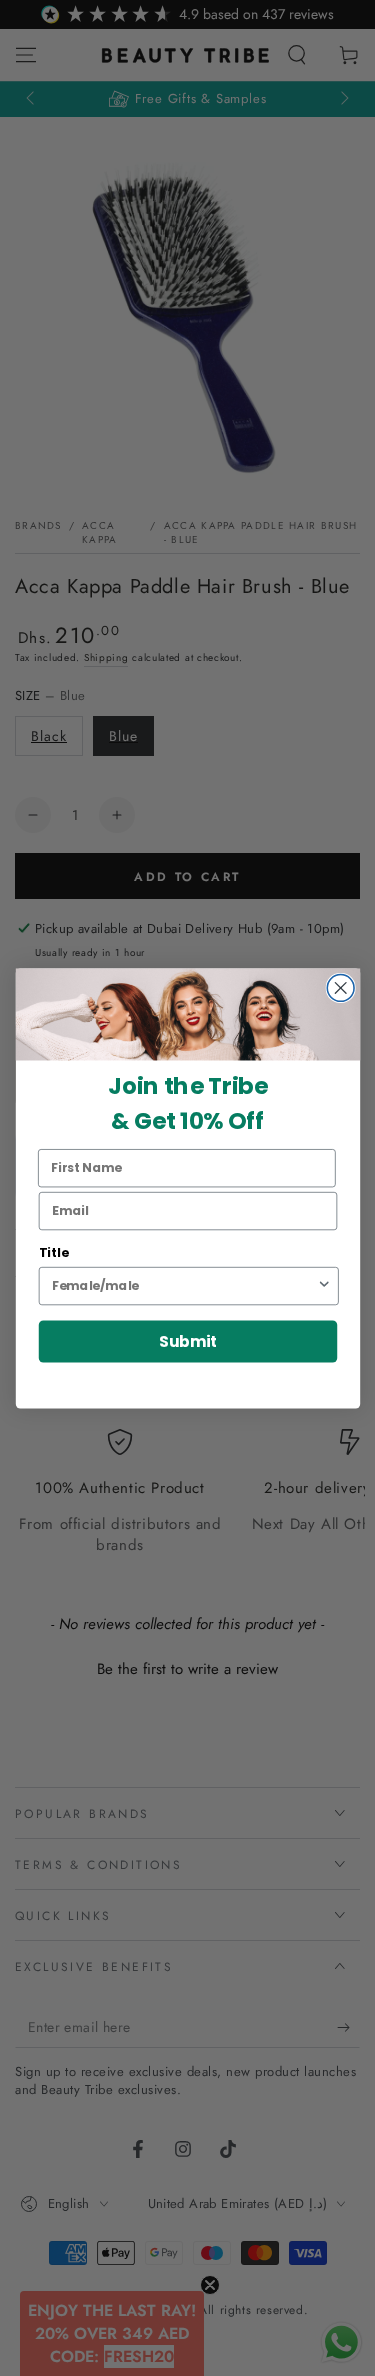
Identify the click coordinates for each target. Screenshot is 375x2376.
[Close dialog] (340, 987)
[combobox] (183, 1285)
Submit (187, 1340)
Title (53, 1252)
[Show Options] (323, 1285)
